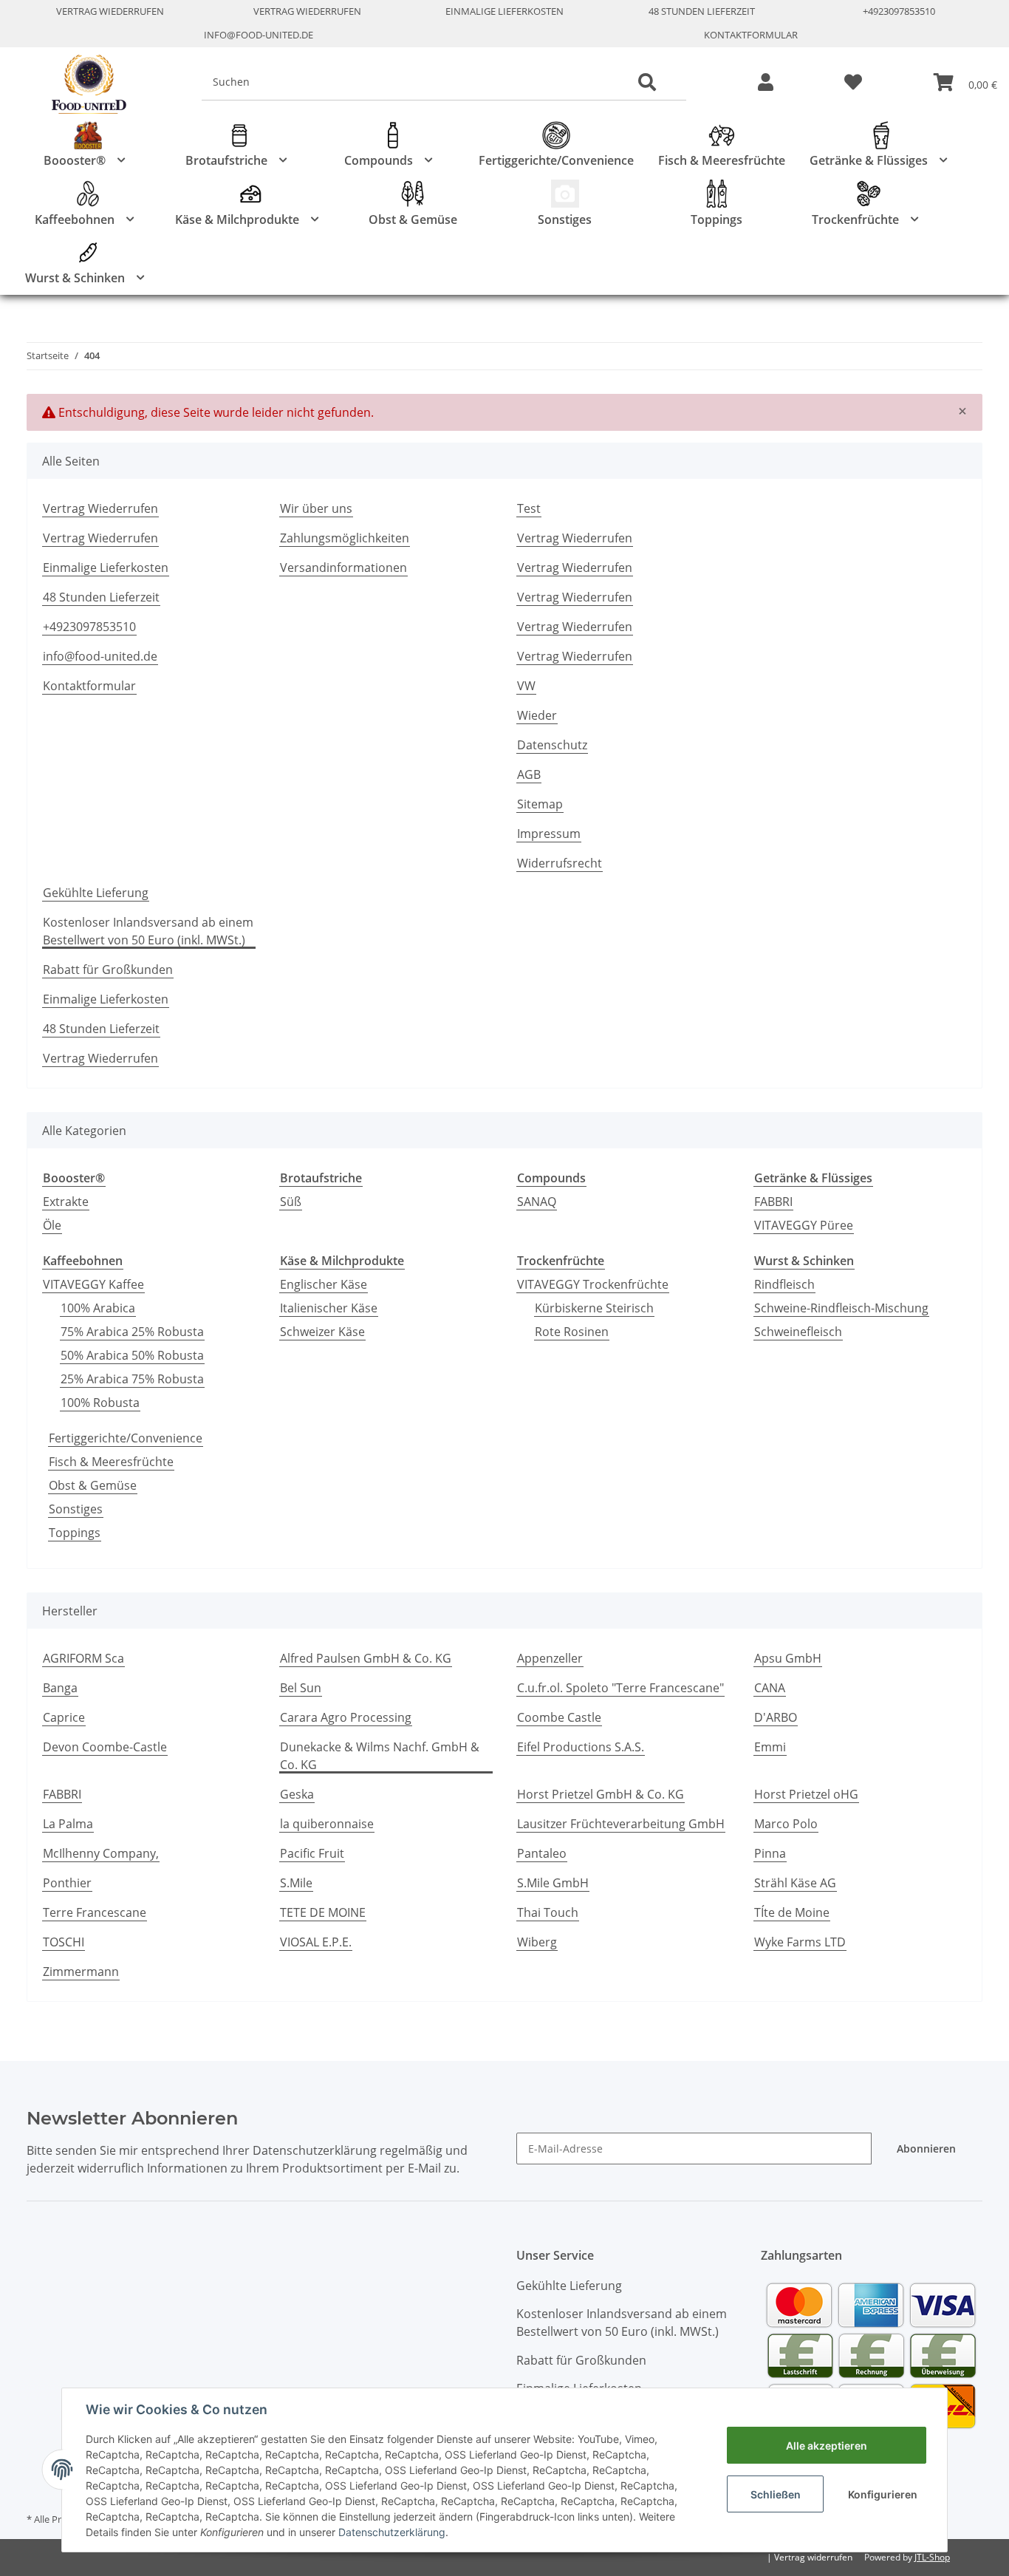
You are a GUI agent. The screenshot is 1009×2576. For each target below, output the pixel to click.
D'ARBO (776, 1717)
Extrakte (66, 1202)
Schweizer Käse (322, 1332)
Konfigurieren (883, 2494)
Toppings (75, 1533)
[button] (766, 83)
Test (529, 508)
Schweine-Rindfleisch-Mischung (841, 1308)
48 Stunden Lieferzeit (702, 11)
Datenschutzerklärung (392, 2532)
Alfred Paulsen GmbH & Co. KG (366, 1658)
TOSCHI (64, 1942)
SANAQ (537, 1202)
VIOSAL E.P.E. (316, 1942)
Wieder (537, 715)
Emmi (770, 1747)
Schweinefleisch (798, 1332)
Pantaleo (542, 1853)
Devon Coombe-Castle (105, 1747)
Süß (291, 1202)
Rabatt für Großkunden (108, 970)
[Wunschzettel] (853, 83)
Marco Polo (786, 1824)
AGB (529, 774)
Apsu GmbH (788, 1658)
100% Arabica (98, 1308)
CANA (770, 1688)
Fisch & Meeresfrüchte (111, 1462)
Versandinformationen (343, 568)
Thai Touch (548, 1912)
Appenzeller (550, 1658)
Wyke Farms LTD (800, 1942)
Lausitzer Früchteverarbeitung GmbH (621, 1824)
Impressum (549, 834)
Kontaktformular (751, 35)
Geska (297, 1794)
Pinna (770, 1853)
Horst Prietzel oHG (806, 1794)
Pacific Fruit (312, 1853)
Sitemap (540, 804)
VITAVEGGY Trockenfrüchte (593, 1284)
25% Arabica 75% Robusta (132, 1379)
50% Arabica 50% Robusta (132, 1355)
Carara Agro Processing (346, 1717)
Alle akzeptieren (827, 2446)
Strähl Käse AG (795, 1883)
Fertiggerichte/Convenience (126, 1438)
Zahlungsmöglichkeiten (345, 538)
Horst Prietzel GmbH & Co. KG (601, 1794)
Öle (52, 1225)
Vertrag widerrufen (813, 2557)
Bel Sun (301, 1688)
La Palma (68, 1824)
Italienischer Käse (329, 1308)
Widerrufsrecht (560, 863)
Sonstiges (76, 1509)
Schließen (776, 2494)
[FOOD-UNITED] (83, 85)
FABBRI (773, 1202)
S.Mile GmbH (553, 1883)
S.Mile (296, 1883)
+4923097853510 (899, 11)
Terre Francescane (95, 1912)
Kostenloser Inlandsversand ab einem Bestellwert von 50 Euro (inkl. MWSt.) (148, 931)
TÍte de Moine (792, 1912)
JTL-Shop (932, 2557)
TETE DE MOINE (323, 1912)
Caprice (64, 1717)
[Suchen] (647, 83)
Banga (60, 1688)
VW (526, 686)
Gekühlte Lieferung (96, 893)
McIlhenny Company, (101, 1853)
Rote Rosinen (572, 1332)
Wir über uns (316, 508)
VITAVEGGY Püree (804, 1225)
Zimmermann (81, 1972)
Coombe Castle (559, 1717)
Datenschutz (552, 745)
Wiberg (537, 1942)
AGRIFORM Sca (83, 1658)
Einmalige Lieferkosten (504, 11)
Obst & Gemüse (93, 1485)
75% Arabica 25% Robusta (132, 1332)
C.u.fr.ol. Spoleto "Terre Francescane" (620, 1688)
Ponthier (67, 1883)
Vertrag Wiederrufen (110, 11)
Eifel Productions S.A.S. (581, 1747)
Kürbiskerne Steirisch (594, 1308)
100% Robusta (100, 1403)
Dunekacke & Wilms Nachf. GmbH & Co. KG (380, 1756)
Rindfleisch (784, 1284)
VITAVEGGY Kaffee (93, 1284)
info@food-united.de (259, 35)
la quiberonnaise (327, 1824)
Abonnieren (926, 2149)
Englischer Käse (324, 1284)
